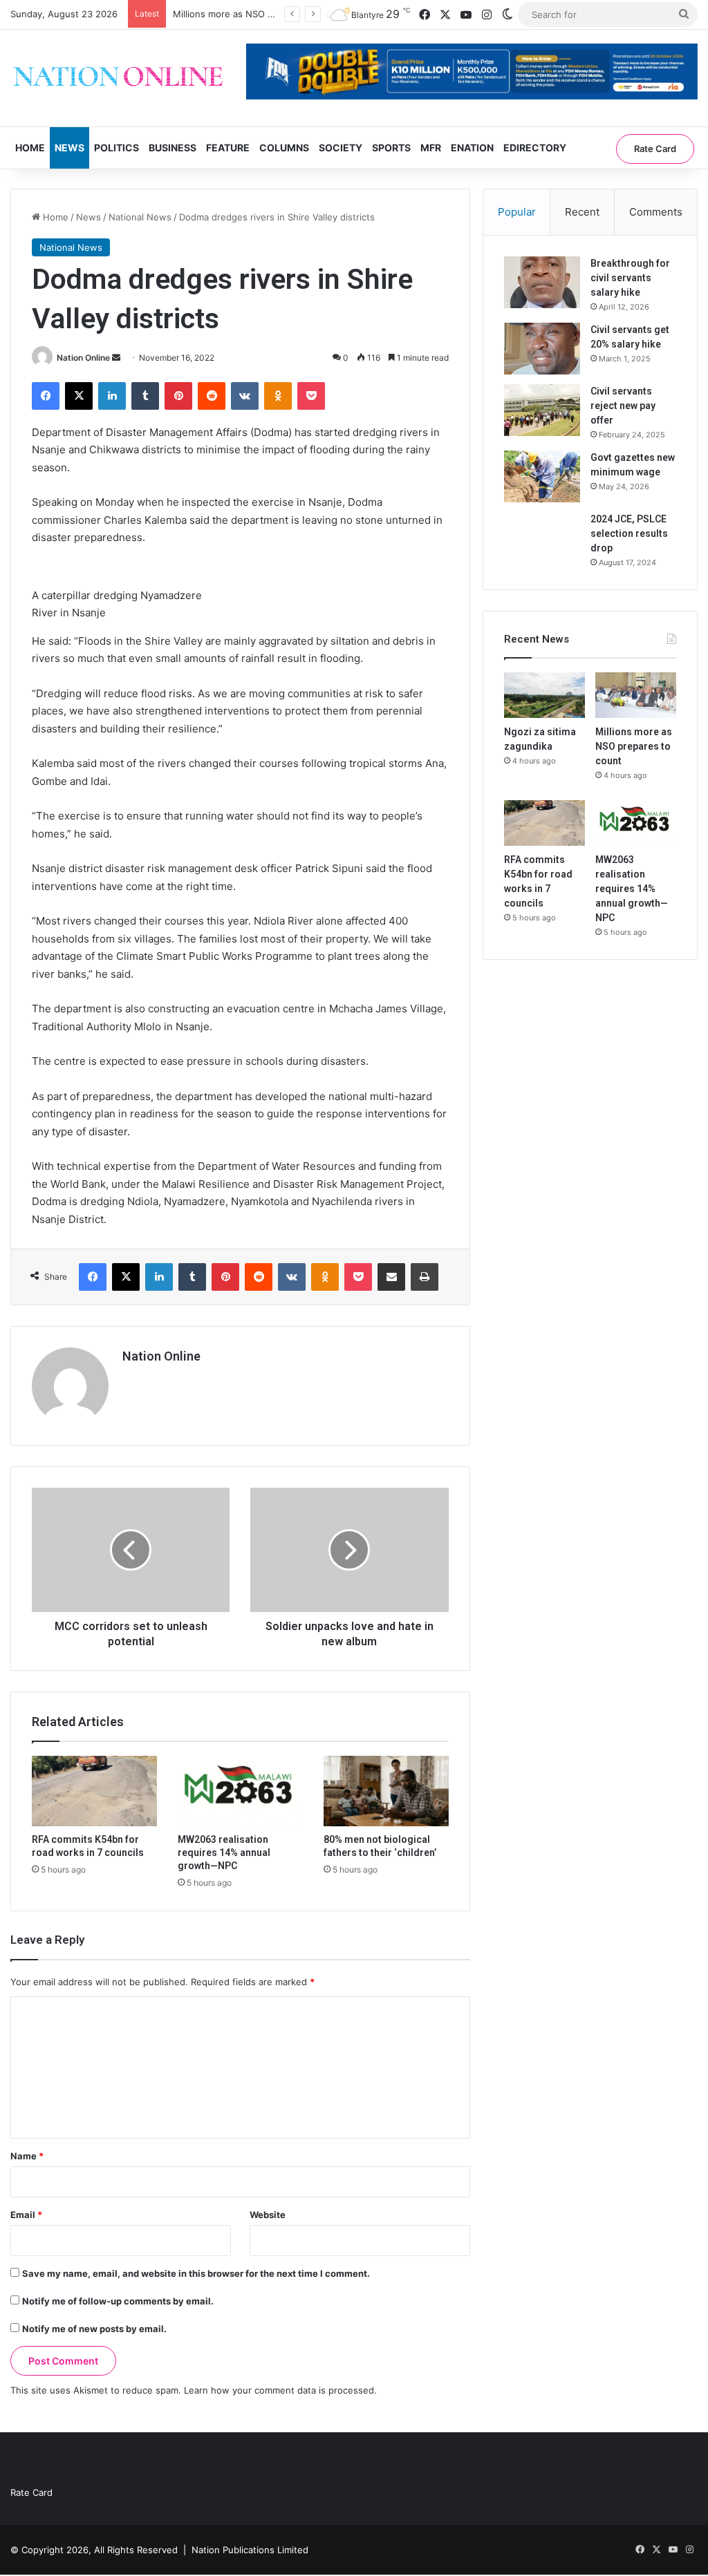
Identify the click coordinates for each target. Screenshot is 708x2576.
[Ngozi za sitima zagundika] (544, 695)
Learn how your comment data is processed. (280, 2390)
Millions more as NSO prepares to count (259, 14)
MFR (431, 148)
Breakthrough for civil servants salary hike (630, 278)
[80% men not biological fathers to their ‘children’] (386, 1791)
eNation (472, 148)
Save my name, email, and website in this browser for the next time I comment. (196, 2273)
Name (27, 2156)
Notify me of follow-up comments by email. (118, 2301)
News (69, 148)
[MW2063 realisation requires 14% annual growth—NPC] (240, 1791)
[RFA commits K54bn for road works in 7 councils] (94, 1791)
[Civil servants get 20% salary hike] (542, 349)
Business (173, 148)
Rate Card (655, 149)
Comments (656, 212)
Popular (517, 212)
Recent (582, 212)
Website (268, 2215)
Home (30, 148)
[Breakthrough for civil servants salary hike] (542, 282)
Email (26, 2215)
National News (140, 217)
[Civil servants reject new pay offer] (542, 410)
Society (341, 148)
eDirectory (535, 148)
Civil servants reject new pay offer (623, 406)
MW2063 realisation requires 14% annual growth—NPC (224, 1853)
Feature (228, 148)
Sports (391, 148)
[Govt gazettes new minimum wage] (542, 476)
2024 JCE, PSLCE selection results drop (629, 533)
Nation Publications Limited (250, 2550)
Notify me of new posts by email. (94, 2329)
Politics (117, 148)
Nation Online (83, 358)
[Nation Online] (118, 78)
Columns (284, 148)
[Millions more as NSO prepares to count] (636, 695)
